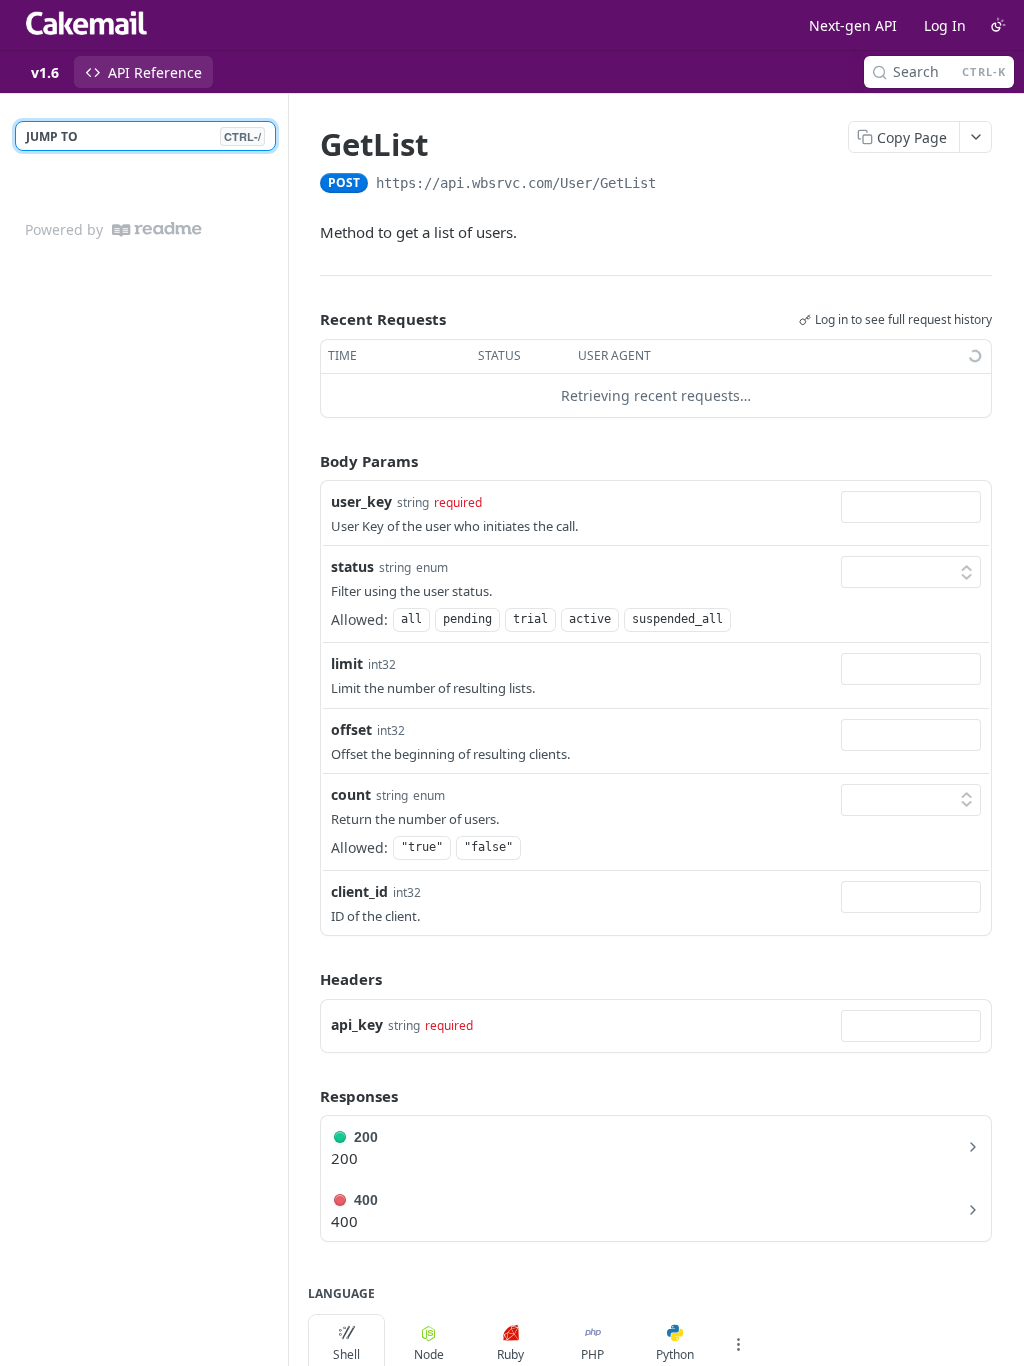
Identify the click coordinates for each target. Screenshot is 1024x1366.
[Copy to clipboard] (676, 185)
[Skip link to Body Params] (306, 461)
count (351, 794)
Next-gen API (853, 25)
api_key (357, 1024)
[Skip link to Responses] (306, 1096)
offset (351, 729)
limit (347, 663)
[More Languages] (738, 1344)
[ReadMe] (157, 229)
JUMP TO (143, 136)
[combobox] (911, 507)
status (352, 566)
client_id (359, 891)
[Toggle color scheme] (998, 25)
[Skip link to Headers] (306, 979)
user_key (361, 501)
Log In (945, 25)
